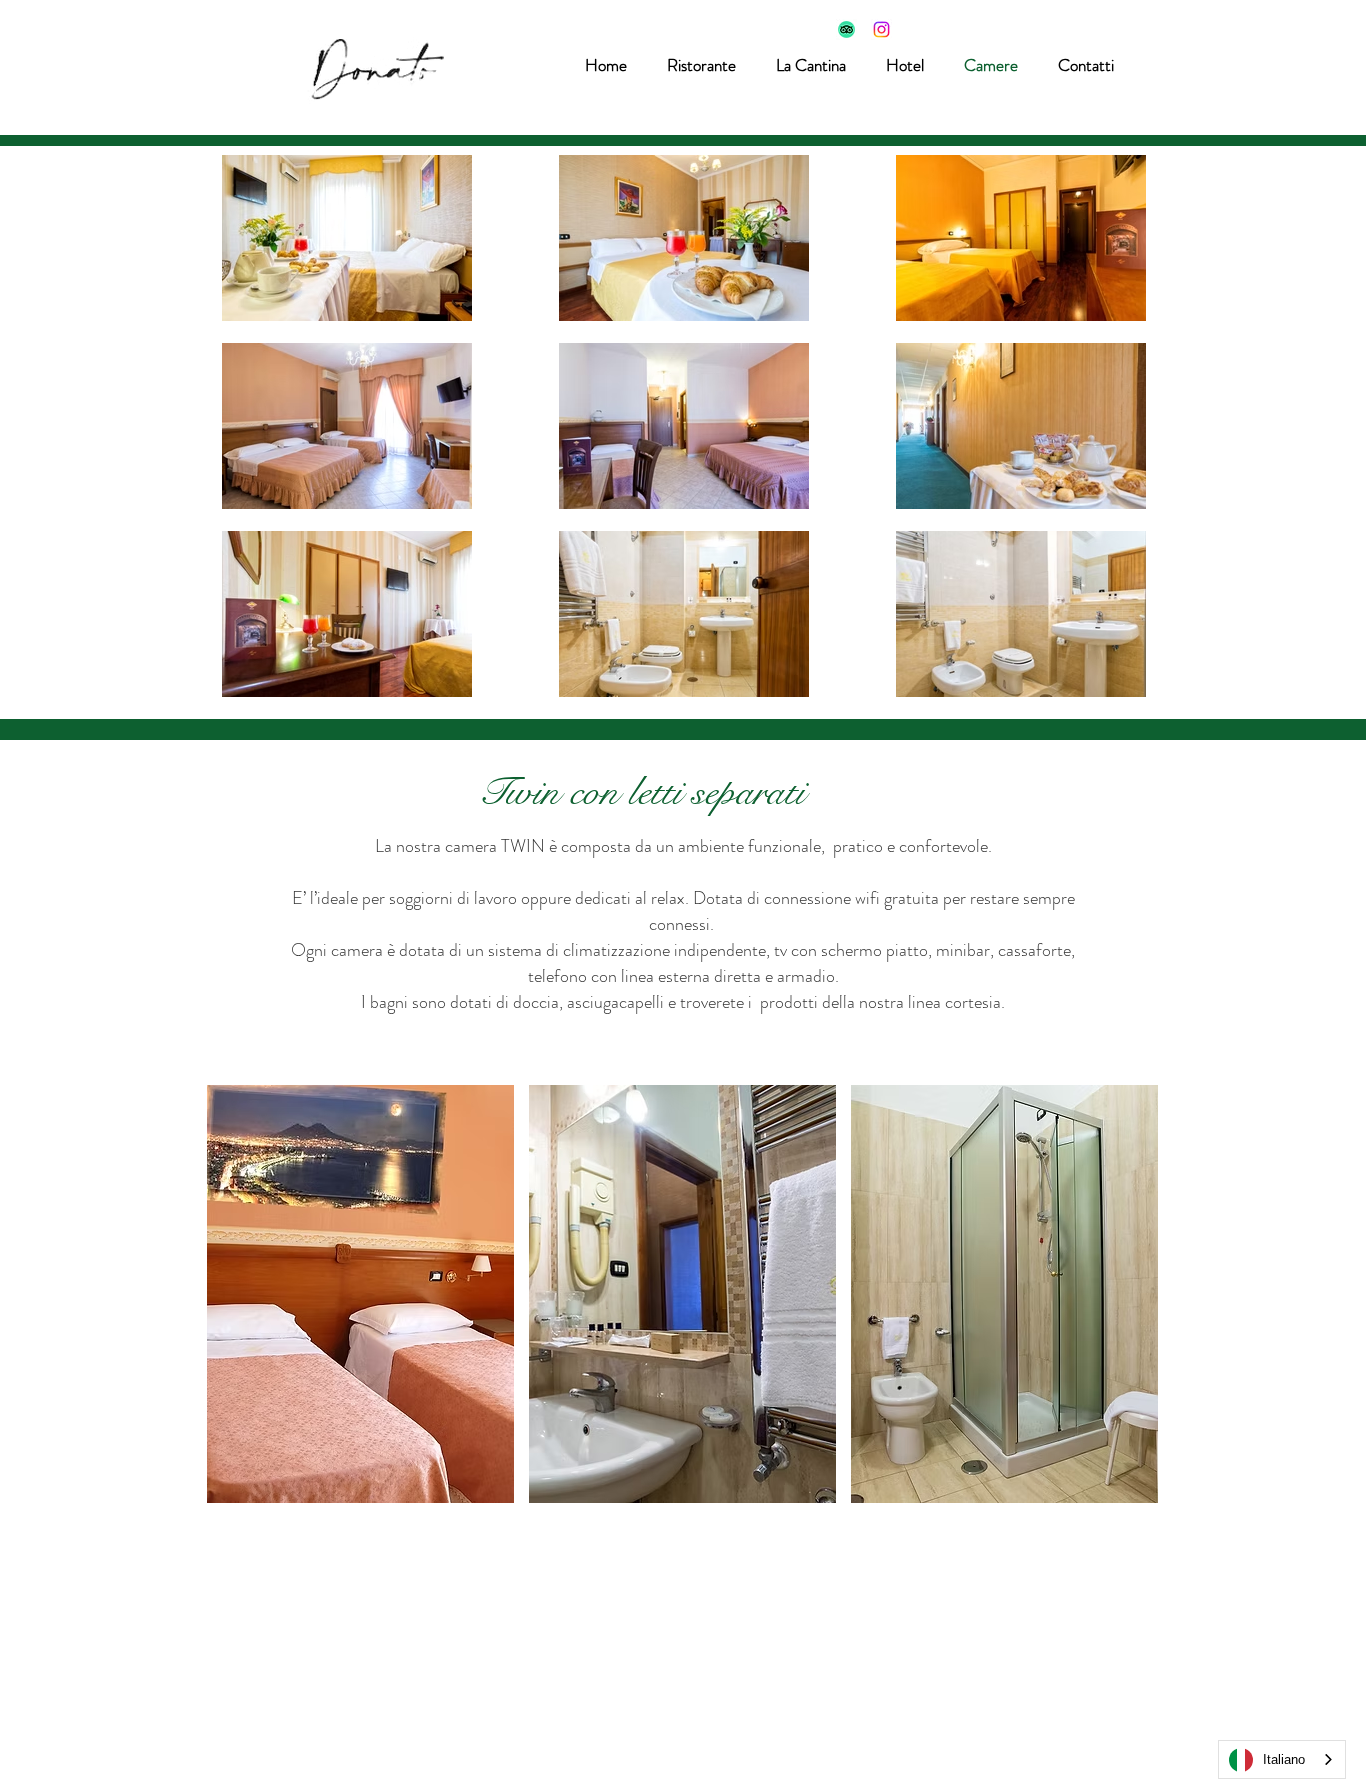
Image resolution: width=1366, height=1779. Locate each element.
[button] (905, 65)
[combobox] (1282, 1759)
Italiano (1284, 1759)
